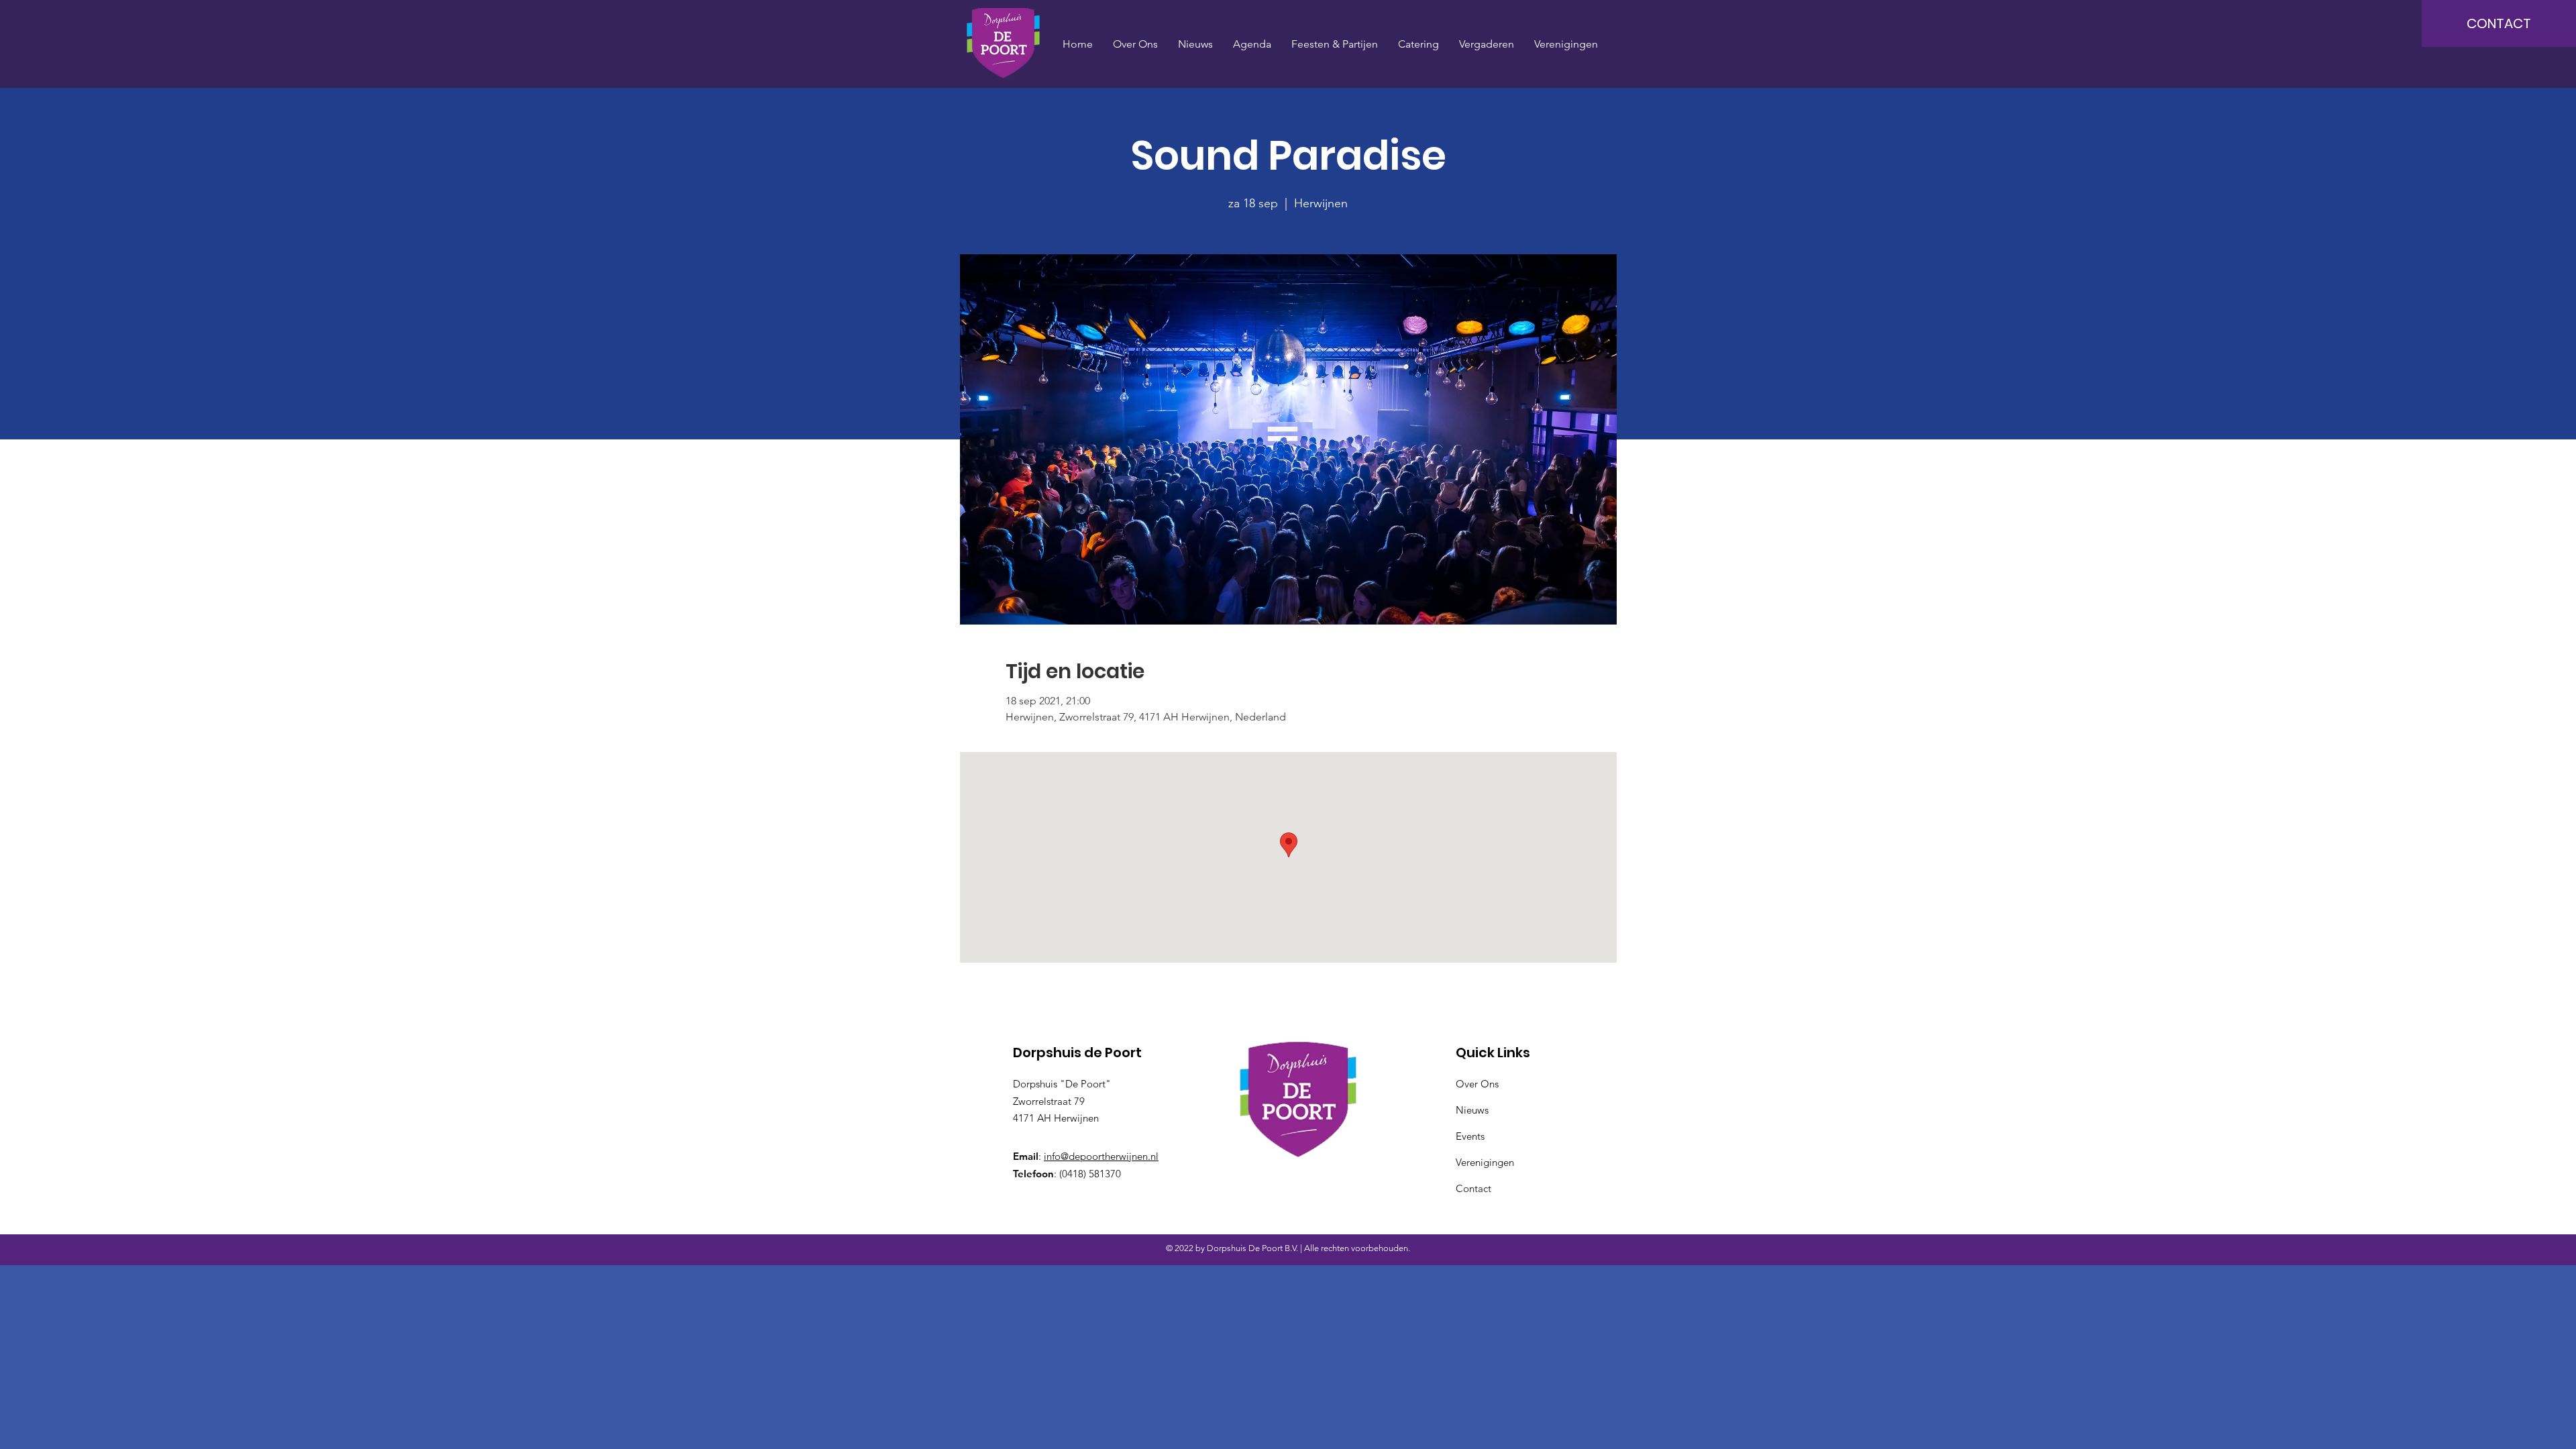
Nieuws (1472, 1110)
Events (1470, 1136)
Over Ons (1477, 1084)
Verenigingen (1485, 1162)
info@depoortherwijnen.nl (1101, 1156)
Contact (1473, 1188)
